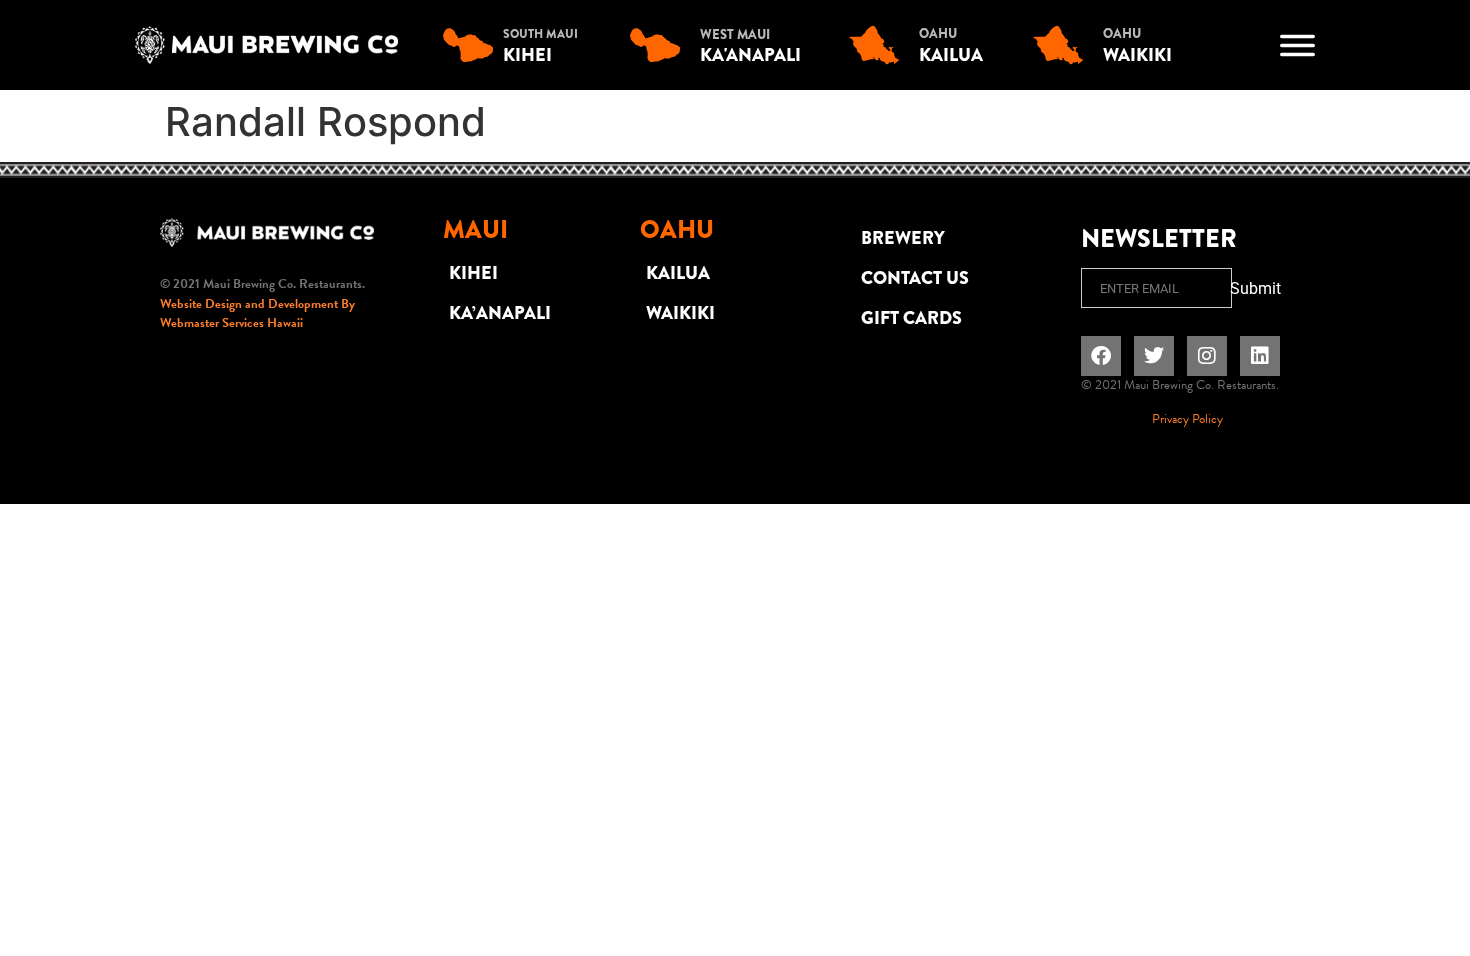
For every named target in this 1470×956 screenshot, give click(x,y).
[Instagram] (1207, 356)
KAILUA (678, 273)
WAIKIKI (680, 313)
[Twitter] (1154, 356)
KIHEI (473, 273)
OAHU (938, 33)
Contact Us (915, 278)
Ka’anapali (500, 313)
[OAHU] (879, 45)
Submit (1255, 288)
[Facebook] (1101, 356)
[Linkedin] (1260, 356)
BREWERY (903, 238)
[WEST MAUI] (660, 45)
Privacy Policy (1187, 419)
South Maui (540, 34)
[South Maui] (473, 45)
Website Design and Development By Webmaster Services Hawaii (257, 314)
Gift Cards (911, 318)
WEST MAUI (735, 34)
